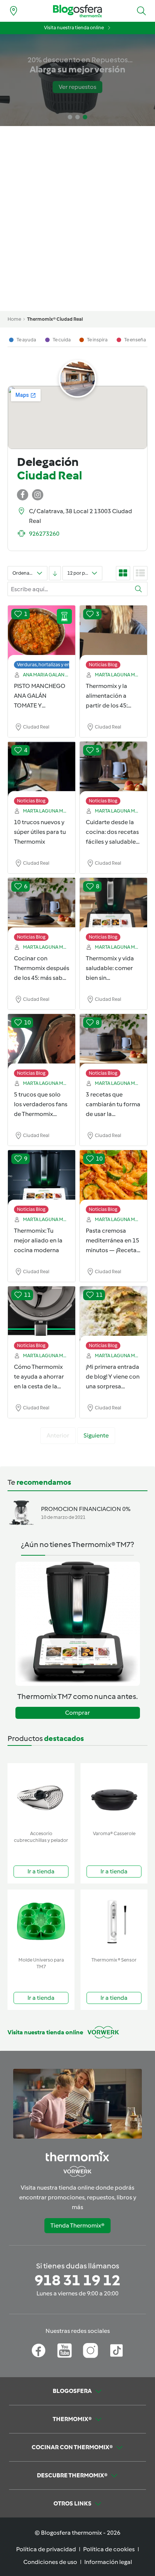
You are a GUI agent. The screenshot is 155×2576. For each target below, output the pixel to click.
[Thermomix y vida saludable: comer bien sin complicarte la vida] (113, 906)
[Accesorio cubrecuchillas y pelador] (41, 1795)
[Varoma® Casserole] (114, 1795)
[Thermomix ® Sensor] (114, 1922)
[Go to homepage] (77, 11)
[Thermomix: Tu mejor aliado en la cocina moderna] (42, 1178)
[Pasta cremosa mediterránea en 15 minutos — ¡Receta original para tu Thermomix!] (113, 1178)
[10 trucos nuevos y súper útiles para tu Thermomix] (42, 769)
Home (14, 319)
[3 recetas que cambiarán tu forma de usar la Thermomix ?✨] (113, 1042)
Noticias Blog (103, 665)
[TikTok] (116, 2351)
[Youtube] (65, 2351)
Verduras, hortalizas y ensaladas (52, 665)
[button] (141, 11)
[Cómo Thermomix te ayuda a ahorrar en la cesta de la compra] (42, 1314)
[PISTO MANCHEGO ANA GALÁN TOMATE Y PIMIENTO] (42, 633)
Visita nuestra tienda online (74, 28)
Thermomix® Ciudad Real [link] (55, 319)
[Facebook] (39, 2351)
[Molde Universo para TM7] (41, 1922)
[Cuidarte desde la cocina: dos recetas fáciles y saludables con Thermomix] (113, 769)
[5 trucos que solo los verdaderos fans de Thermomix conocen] (42, 1042)
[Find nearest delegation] (14, 11)
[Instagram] (90, 2351)
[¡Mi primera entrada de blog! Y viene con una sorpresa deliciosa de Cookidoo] (113, 1314)
